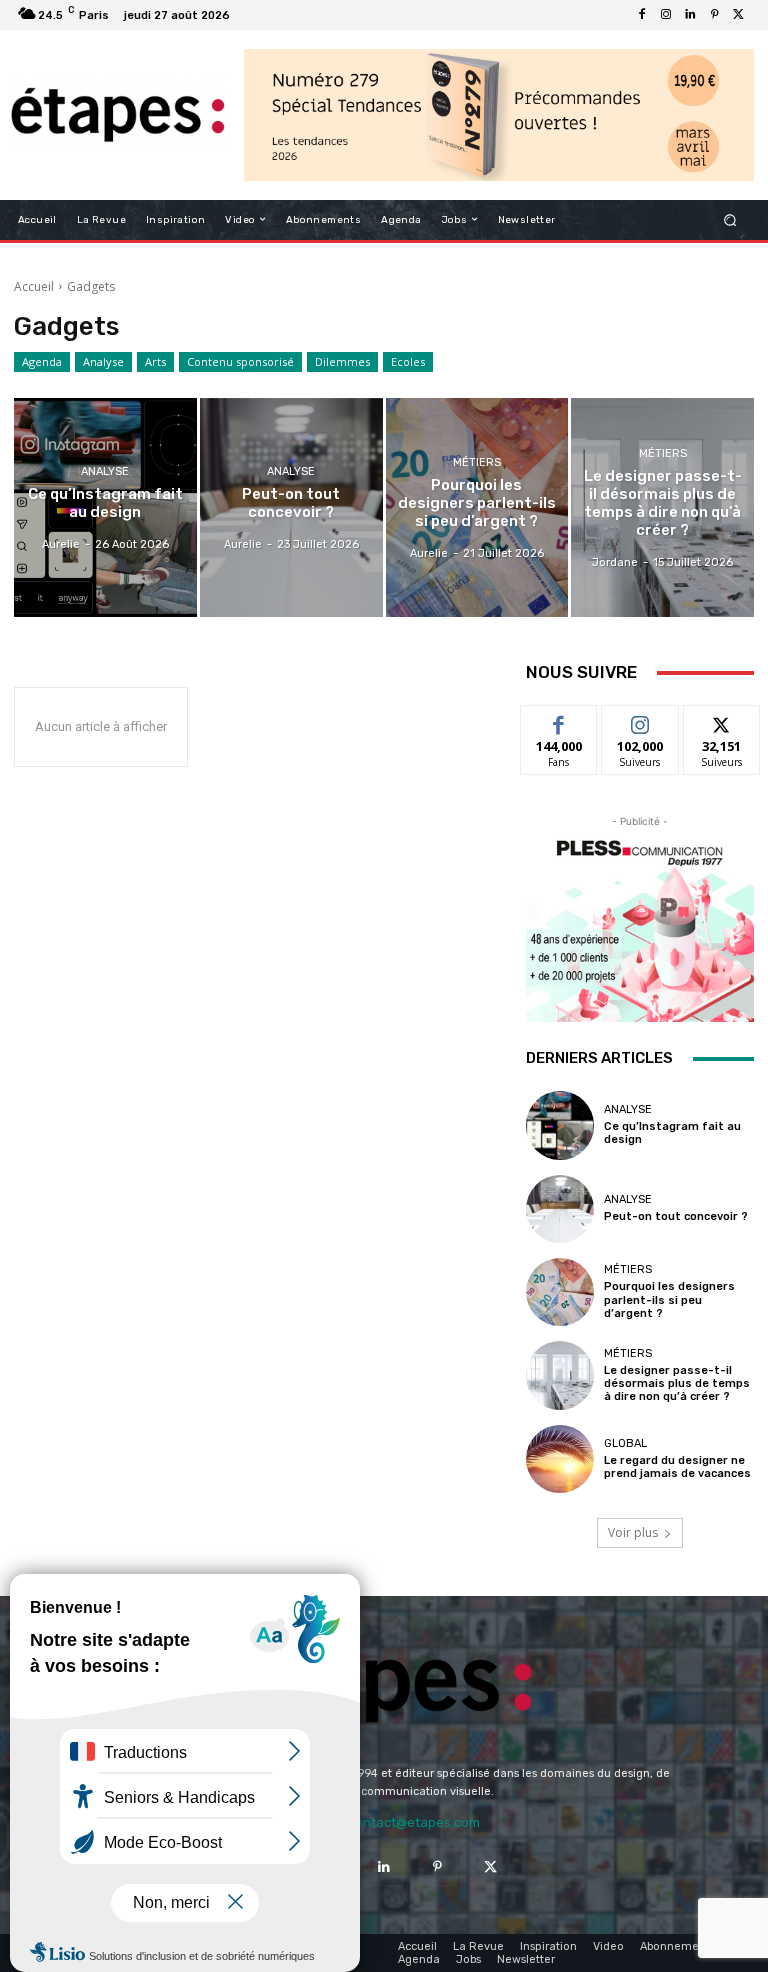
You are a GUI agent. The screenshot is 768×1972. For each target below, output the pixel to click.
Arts (155, 361)
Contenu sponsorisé (240, 361)
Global (625, 1443)
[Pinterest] (714, 15)
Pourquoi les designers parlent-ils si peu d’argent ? (669, 1299)
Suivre (640, 720)
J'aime (559, 720)
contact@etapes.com (414, 1822)
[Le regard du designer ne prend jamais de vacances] (560, 1459)
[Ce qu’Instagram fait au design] (105, 507)
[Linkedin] (690, 15)
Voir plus (633, 1532)
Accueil (34, 286)
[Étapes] (117, 115)
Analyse (103, 361)
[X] (738, 15)
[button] (730, 219)
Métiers (477, 462)
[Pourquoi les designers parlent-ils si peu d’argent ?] (477, 507)
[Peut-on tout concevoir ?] (291, 507)
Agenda (42, 361)
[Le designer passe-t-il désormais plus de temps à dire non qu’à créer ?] (662, 507)
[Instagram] (666, 15)
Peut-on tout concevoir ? (676, 1216)
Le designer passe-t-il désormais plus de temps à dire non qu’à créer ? (677, 1383)
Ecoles (408, 361)
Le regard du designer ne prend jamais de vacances (677, 1467)
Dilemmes (342, 361)
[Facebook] (642, 15)
